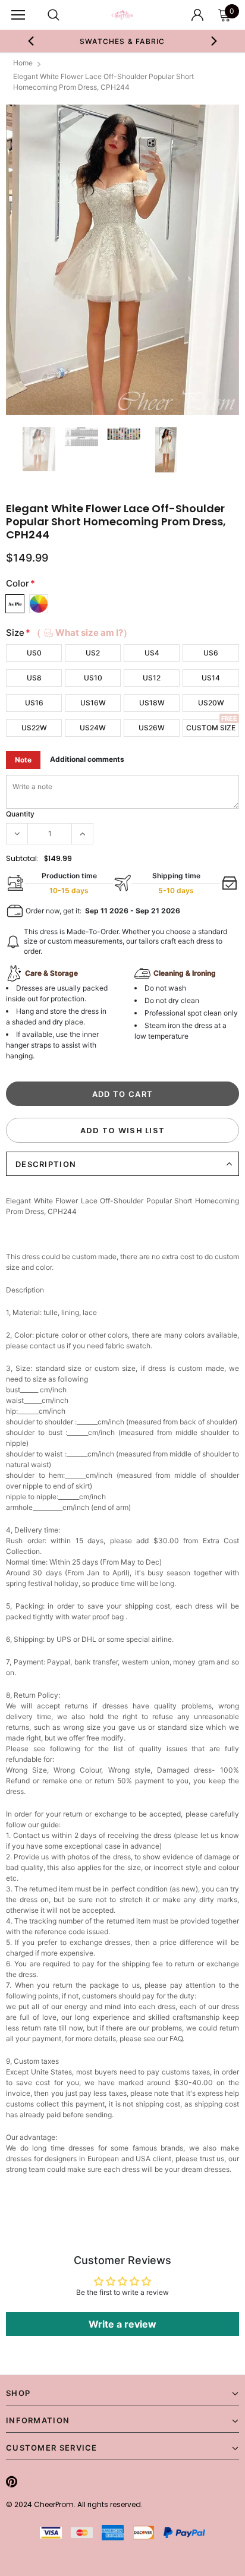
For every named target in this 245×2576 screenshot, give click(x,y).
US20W (211, 703)
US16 (34, 703)
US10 (93, 678)
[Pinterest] (12, 2482)
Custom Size (211, 728)
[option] (122, 260)
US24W (93, 728)
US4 (152, 653)
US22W (34, 728)
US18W (152, 703)
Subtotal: (22, 858)
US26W (152, 728)
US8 (34, 678)
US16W (93, 703)
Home (23, 63)
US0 (34, 653)
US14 (211, 678)
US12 (152, 678)
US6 (211, 653)
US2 (93, 653)
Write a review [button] (122, 2324)
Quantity (20, 814)
